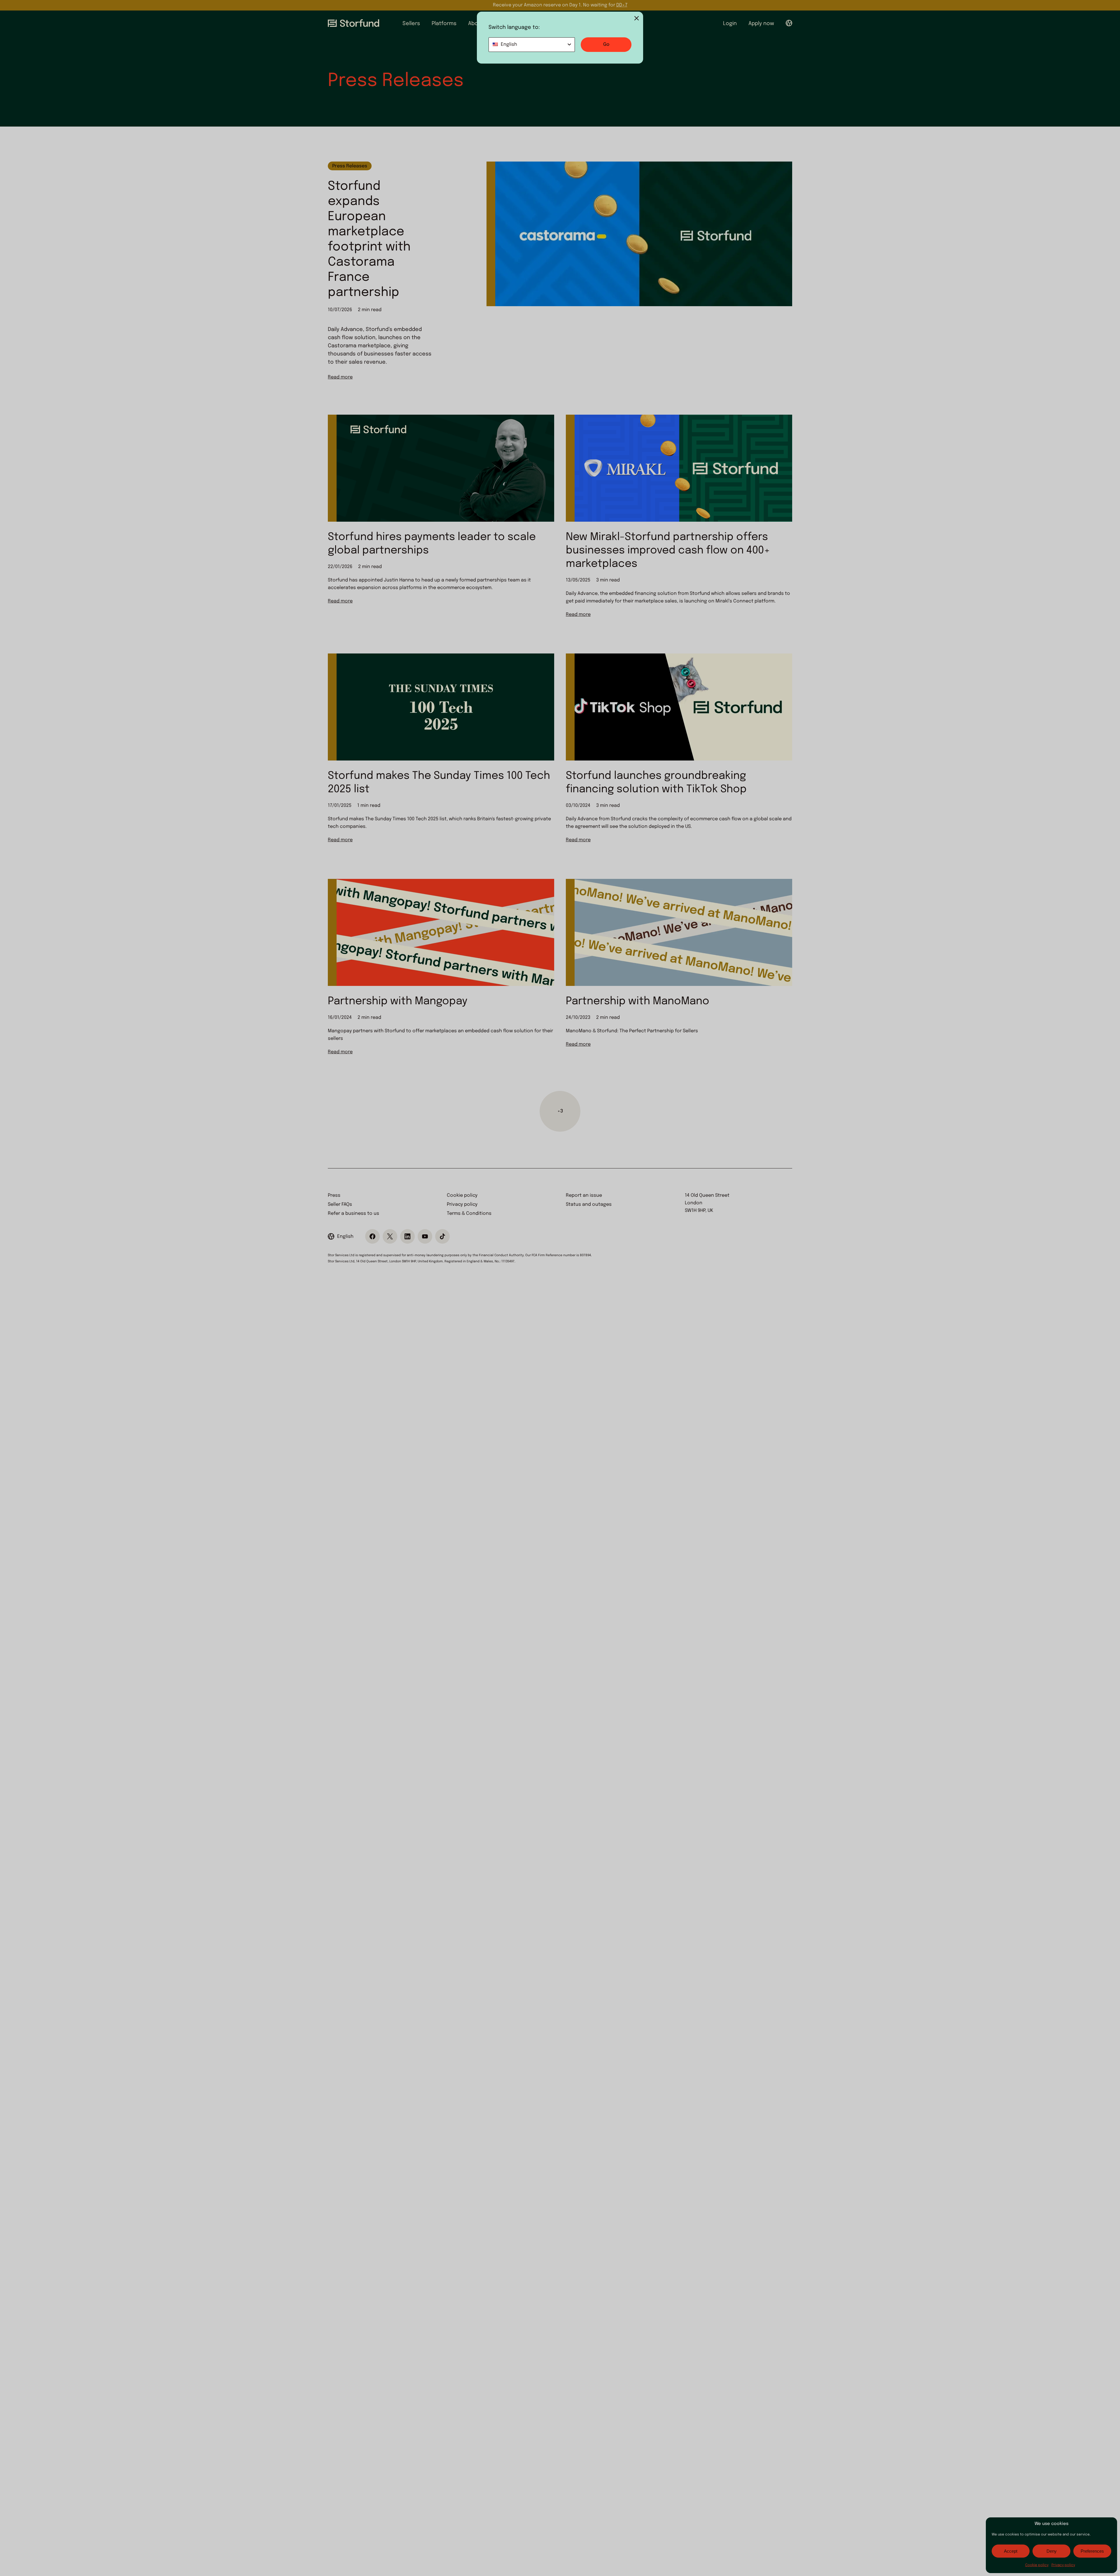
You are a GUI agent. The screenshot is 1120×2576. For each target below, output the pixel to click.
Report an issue (584, 1195)
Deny (1052, 2551)
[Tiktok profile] (442, 1236)
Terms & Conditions (469, 1213)
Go (606, 44)
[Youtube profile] (425, 1236)
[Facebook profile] (372, 1236)
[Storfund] (353, 23)
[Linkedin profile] (407, 1236)
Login (730, 24)
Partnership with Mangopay (398, 1001)
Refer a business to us (353, 1213)
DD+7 (622, 5)
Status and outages (589, 1204)
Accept (1011, 2551)
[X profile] (390, 1236)
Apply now (761, 24)
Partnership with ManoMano (638, 1001)
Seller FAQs (340, 1204)
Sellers (411, 24)
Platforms (444, 24)
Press (334, 1195)
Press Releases (350, 166)
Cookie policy (1037, 2565)
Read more (340, 377)
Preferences (1092, 2551)
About (476, 24)
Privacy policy (1063, 2565)
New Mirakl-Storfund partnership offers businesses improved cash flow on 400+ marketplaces (668, 551)
